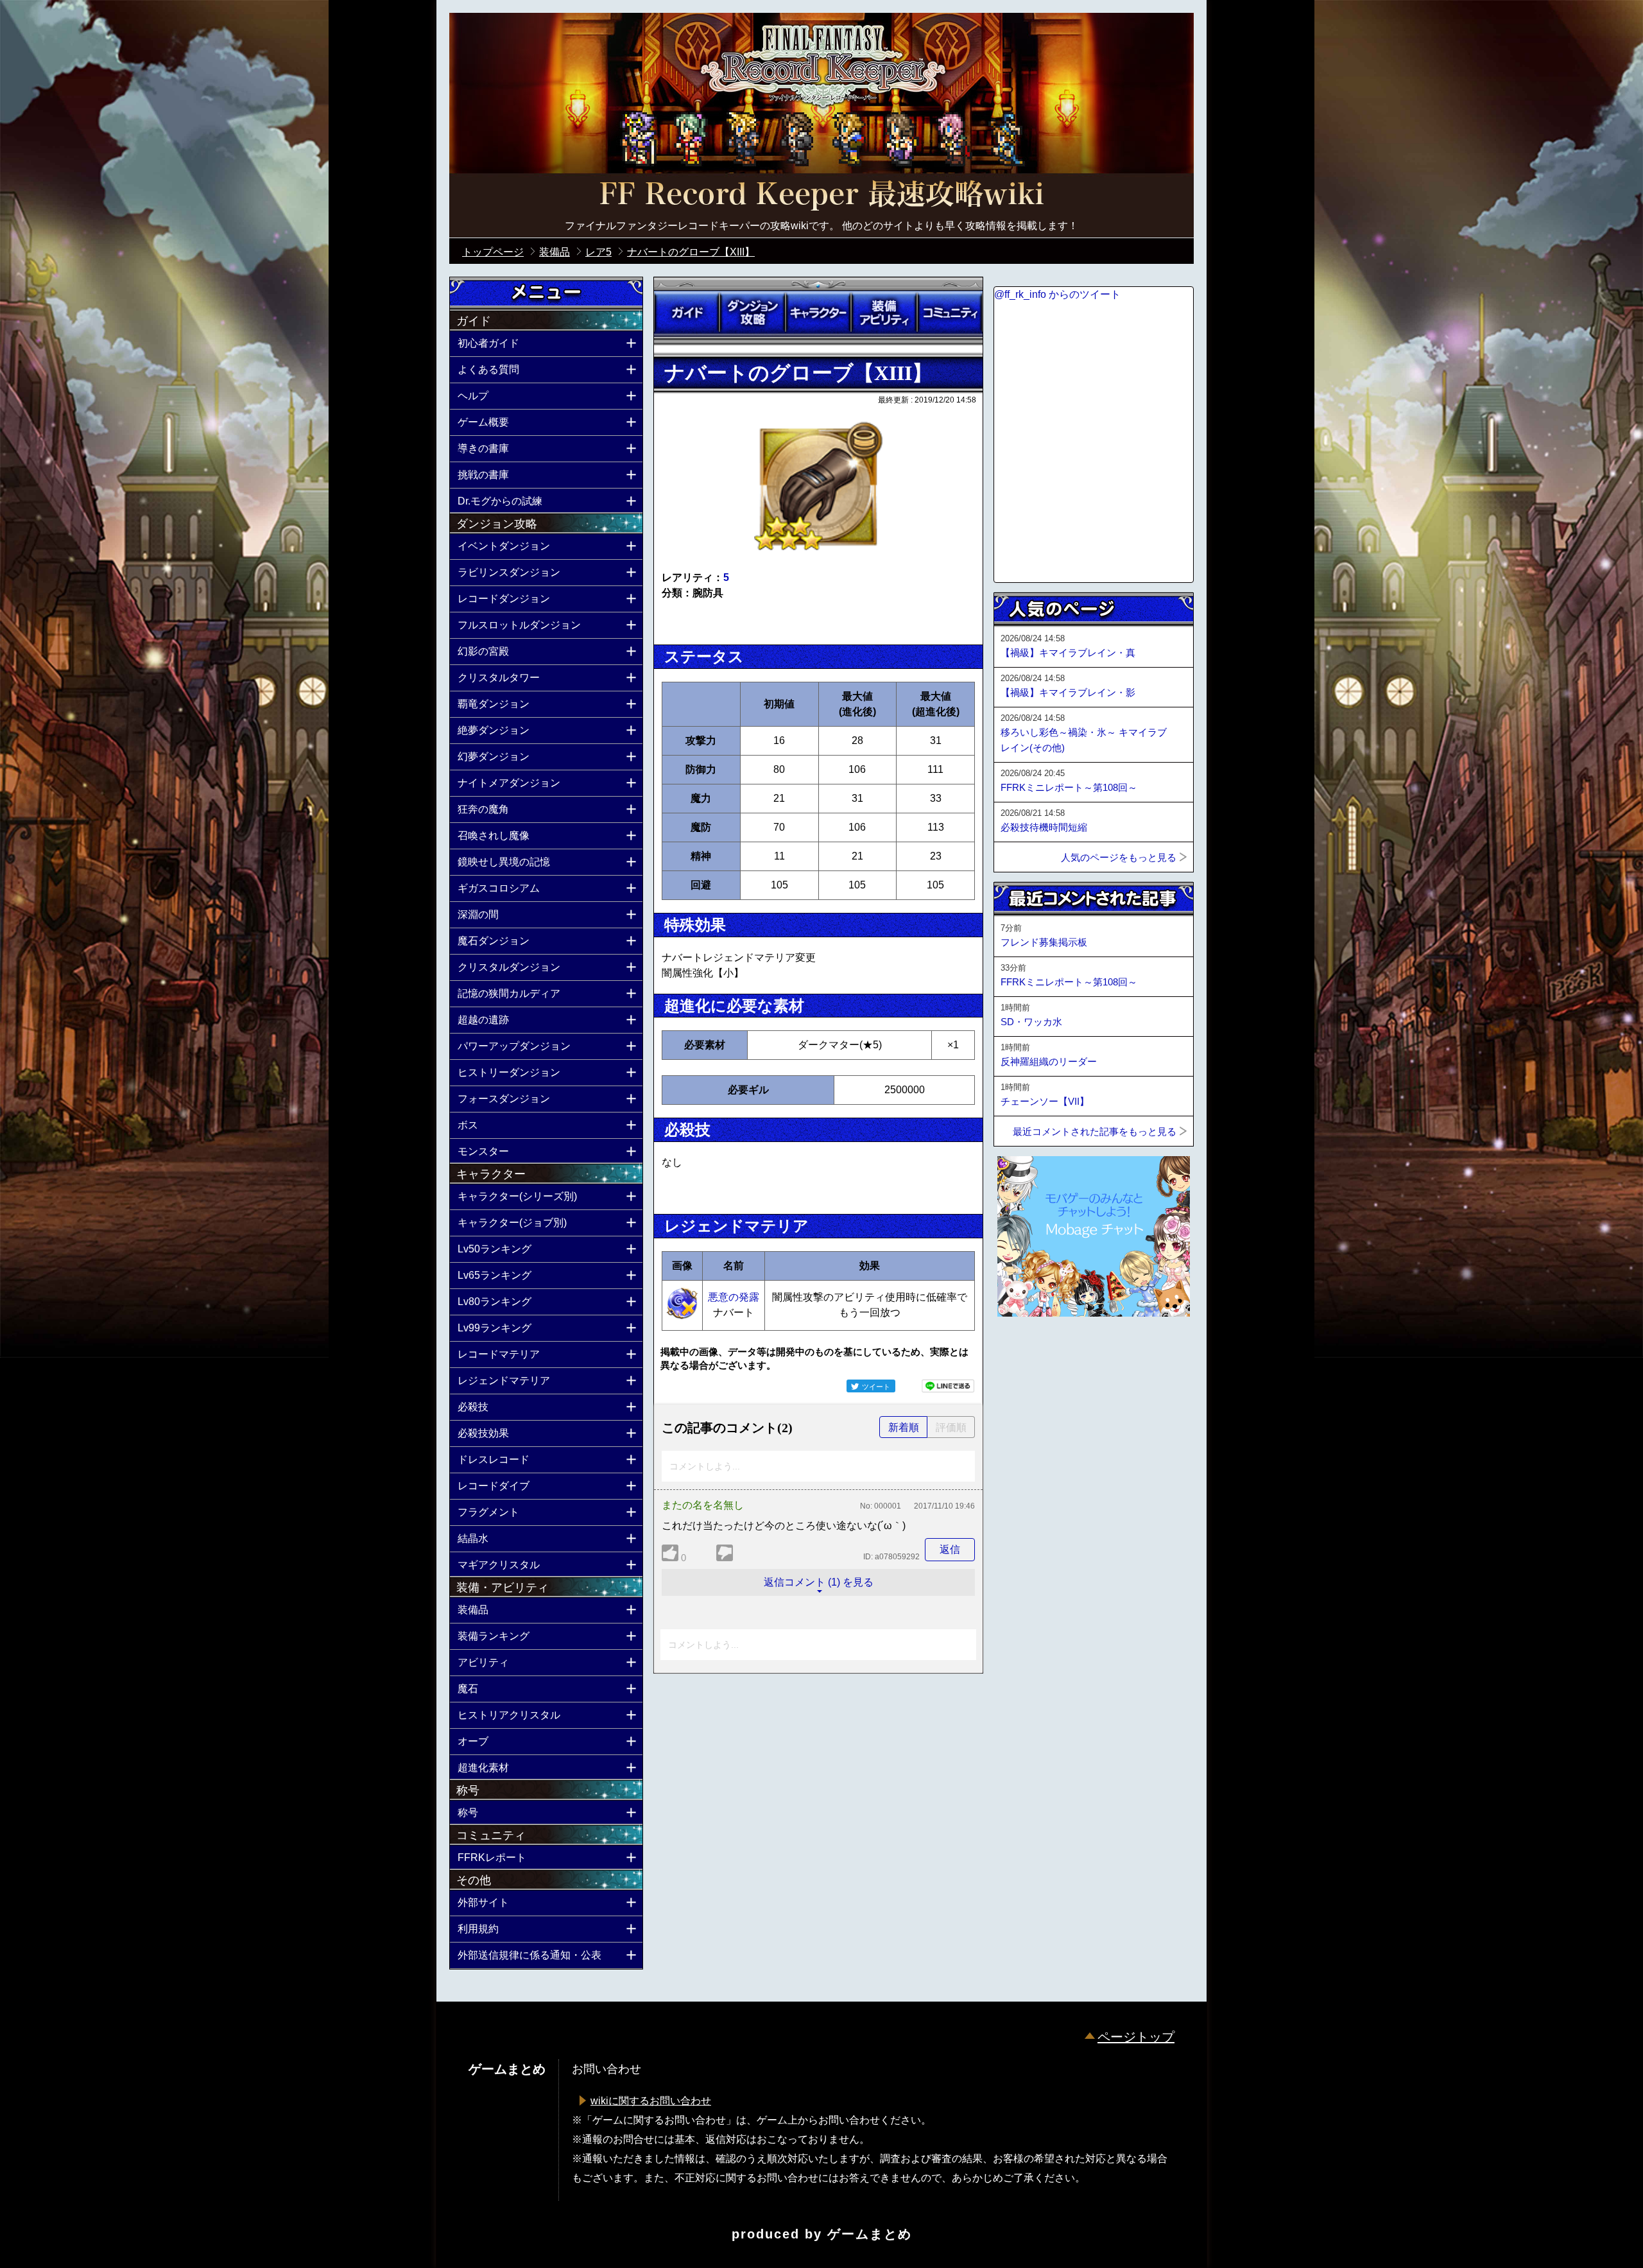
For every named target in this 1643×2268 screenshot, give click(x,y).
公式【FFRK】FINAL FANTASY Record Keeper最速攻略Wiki (821, 196)
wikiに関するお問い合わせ (651, 2101)
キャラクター (818, 313)
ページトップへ (1026, 1351)
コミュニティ (950, 313)
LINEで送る (948, 1386)
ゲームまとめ (870, 2234)
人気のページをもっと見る (1119, 857)
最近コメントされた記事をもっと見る (1095, 1131)
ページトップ (1136, 2037)
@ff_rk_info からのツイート (1057, 294)
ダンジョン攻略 (752, 313)
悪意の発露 (734, 1297)
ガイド (687, 313)
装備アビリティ (884, 313)
